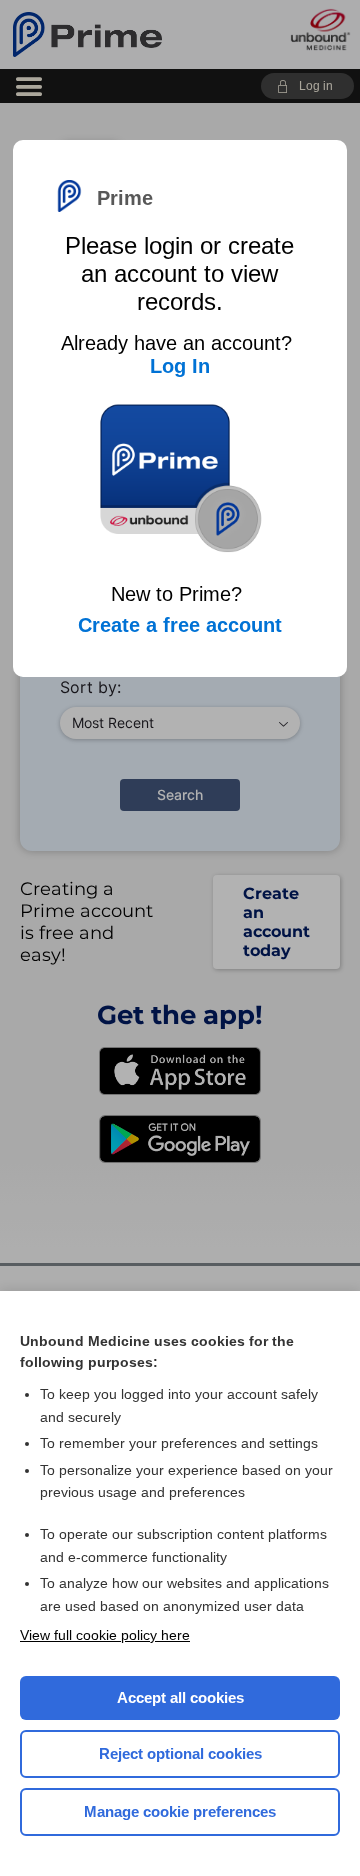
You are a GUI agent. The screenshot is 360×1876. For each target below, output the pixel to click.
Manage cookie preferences (180, 1811)
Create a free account (180, 625)
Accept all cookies (180, 1697)
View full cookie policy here (105, 1635)
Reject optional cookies (180, 1753)
